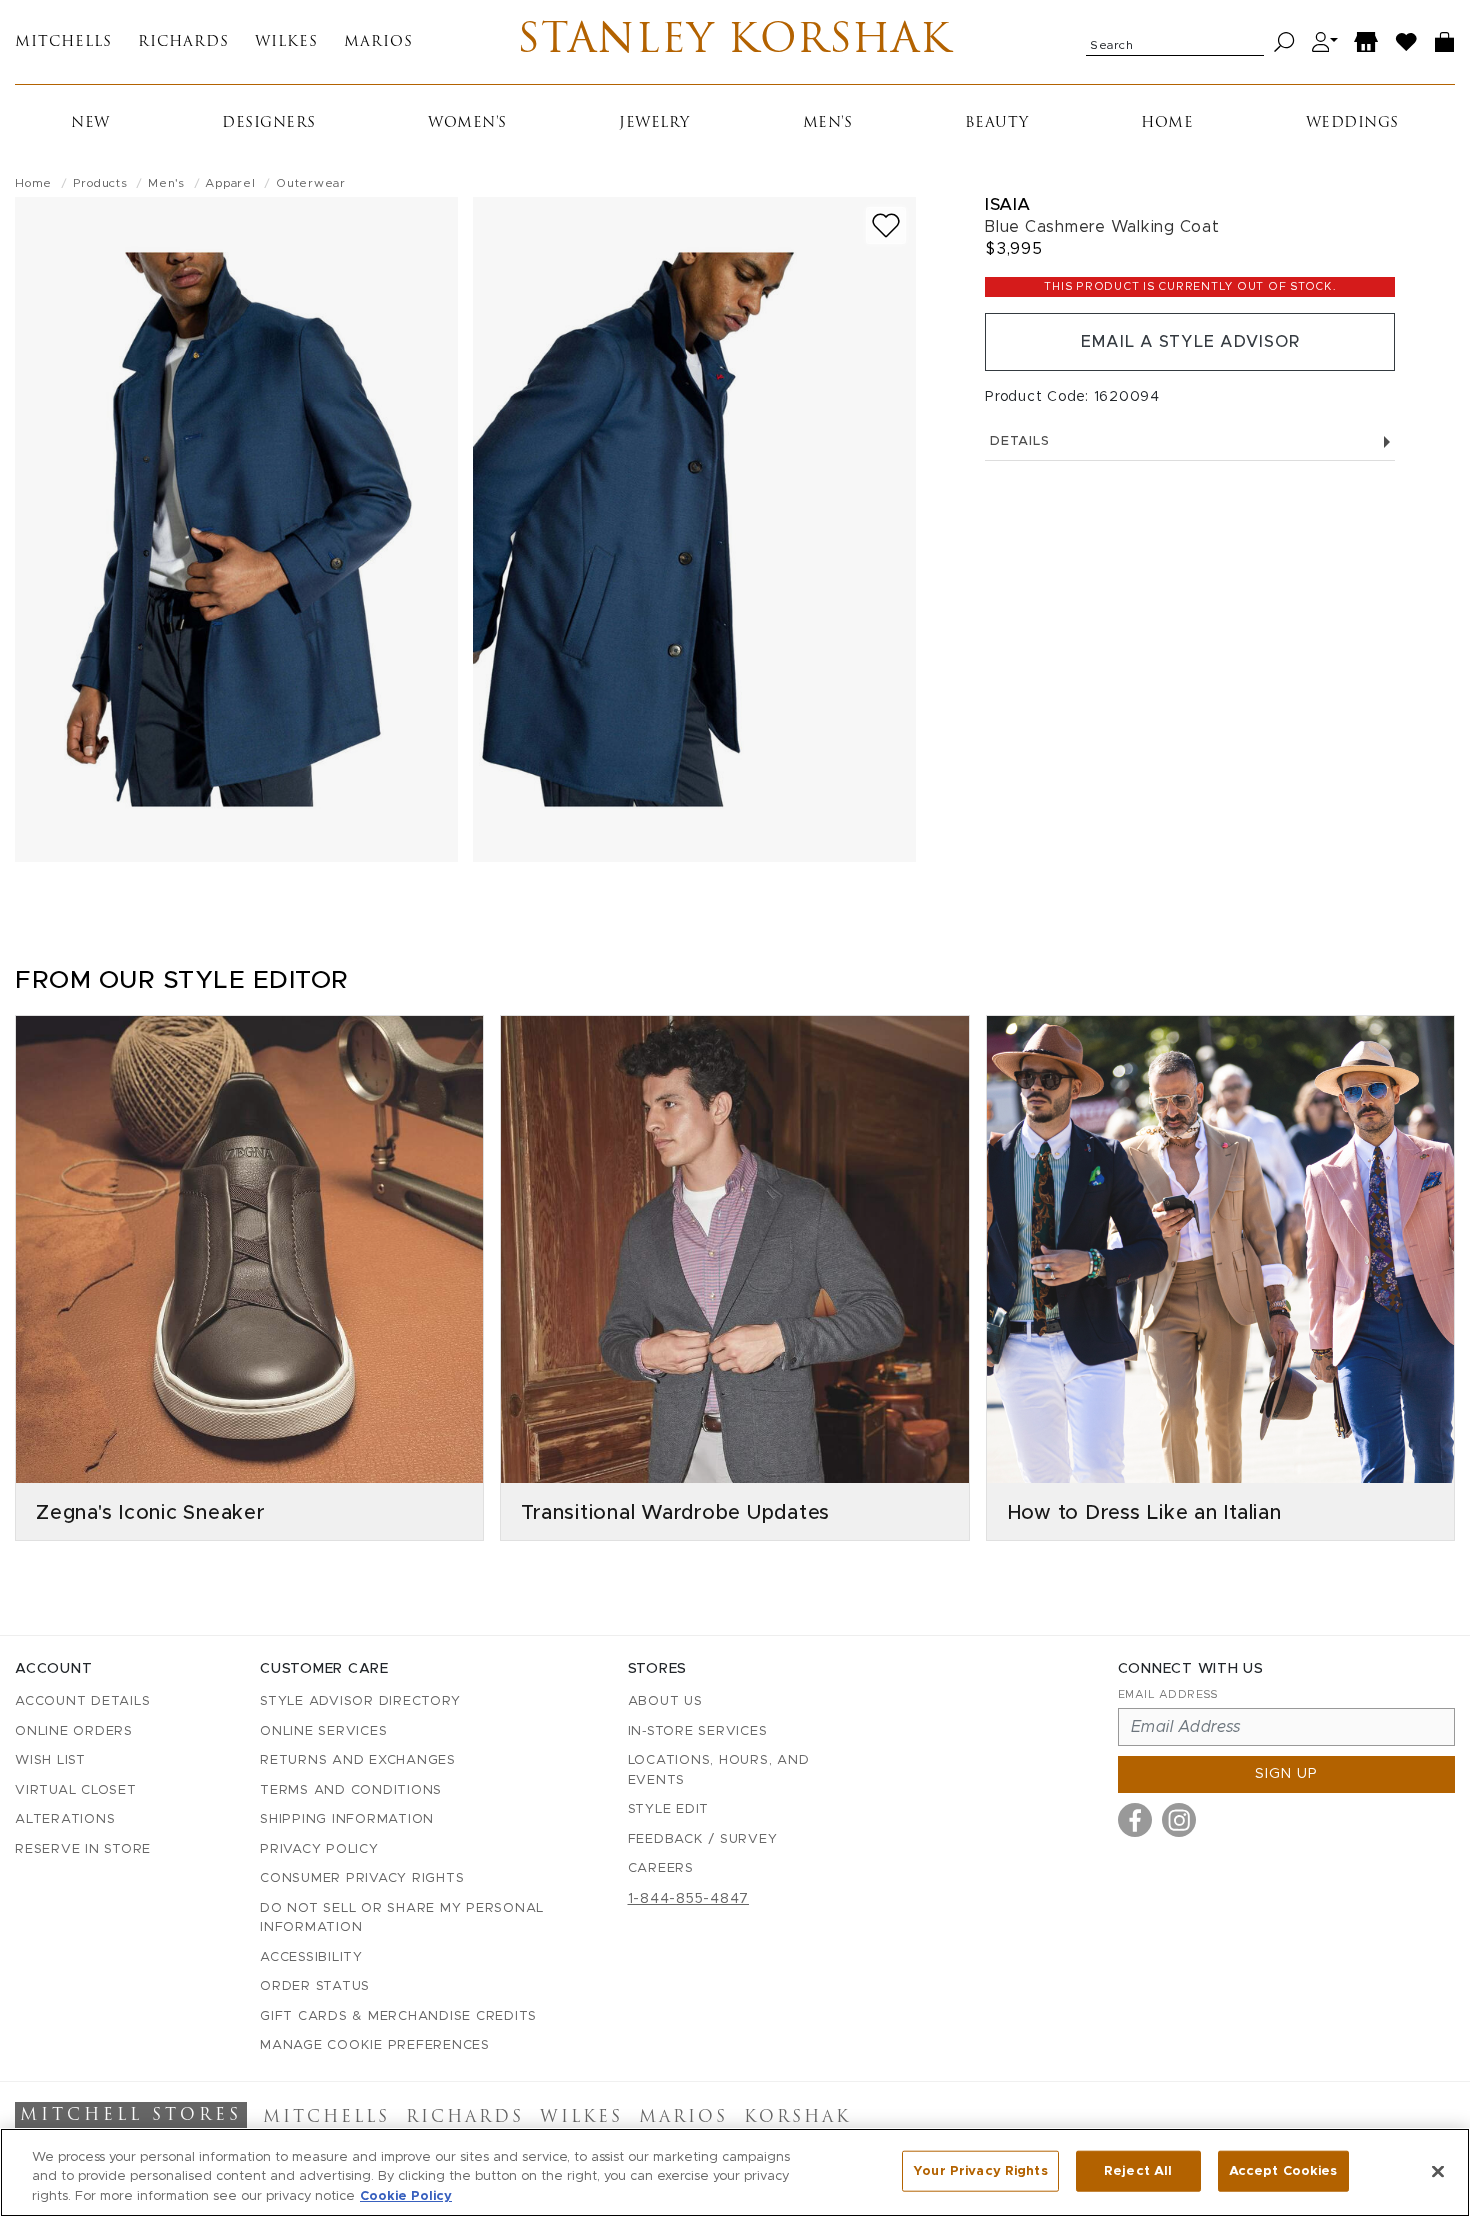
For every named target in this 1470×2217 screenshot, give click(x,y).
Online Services (323, 1731)
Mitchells (63, 42)
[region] (735, 2172)
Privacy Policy (319, 1849)
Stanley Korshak (734, 42)
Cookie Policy (406, 2196)
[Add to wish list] (886, 225)
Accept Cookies (1283, 2170)
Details (1019, 441)
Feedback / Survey (703, 1839)
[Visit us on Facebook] (1135, 1820)
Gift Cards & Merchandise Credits (398, 2016)
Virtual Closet (76, 1790)
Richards (183, 42)
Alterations (65, 1819)
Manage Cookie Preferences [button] (375, 2045)
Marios (378, 42)
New (90, 123)
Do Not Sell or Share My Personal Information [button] (402, 1918)
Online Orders (74, 1731)
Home (1167, 123)
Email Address (1168, 1694)
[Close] (1438, 2171)
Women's (467, 123)
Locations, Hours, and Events (719, 1770)
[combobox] (1175, 42)
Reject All (1138, 2170)
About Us (665, 1701)
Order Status (315, 1986)
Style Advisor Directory (360, 1701)
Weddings (1352, 123)
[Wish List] (1407, 42)
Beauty (997, 123)
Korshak (797, 2118)
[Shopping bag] (1445, 42)
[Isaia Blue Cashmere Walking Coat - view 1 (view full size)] (236, 529)
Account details (82, 1701)
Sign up (1286, 1774)
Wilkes (286, 42)
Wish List (50, 1760)
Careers (661, 1868)
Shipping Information (347, 1819)
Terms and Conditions (351, 1790)
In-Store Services (698, 1731)
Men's (828, 123)
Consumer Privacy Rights (362, 1878)
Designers (269, 123)
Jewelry (654, 123)
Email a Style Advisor (1190, 342)
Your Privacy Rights (980, 2170)
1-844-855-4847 (689, 1899)
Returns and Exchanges (358, 1760)
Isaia (1008, 204)
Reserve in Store (83, 1849)
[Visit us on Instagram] (1179, 1820)
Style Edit (669, 1809)
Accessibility (311, 1957)
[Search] (1284, 42)
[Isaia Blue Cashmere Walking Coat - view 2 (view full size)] (694, 529)
